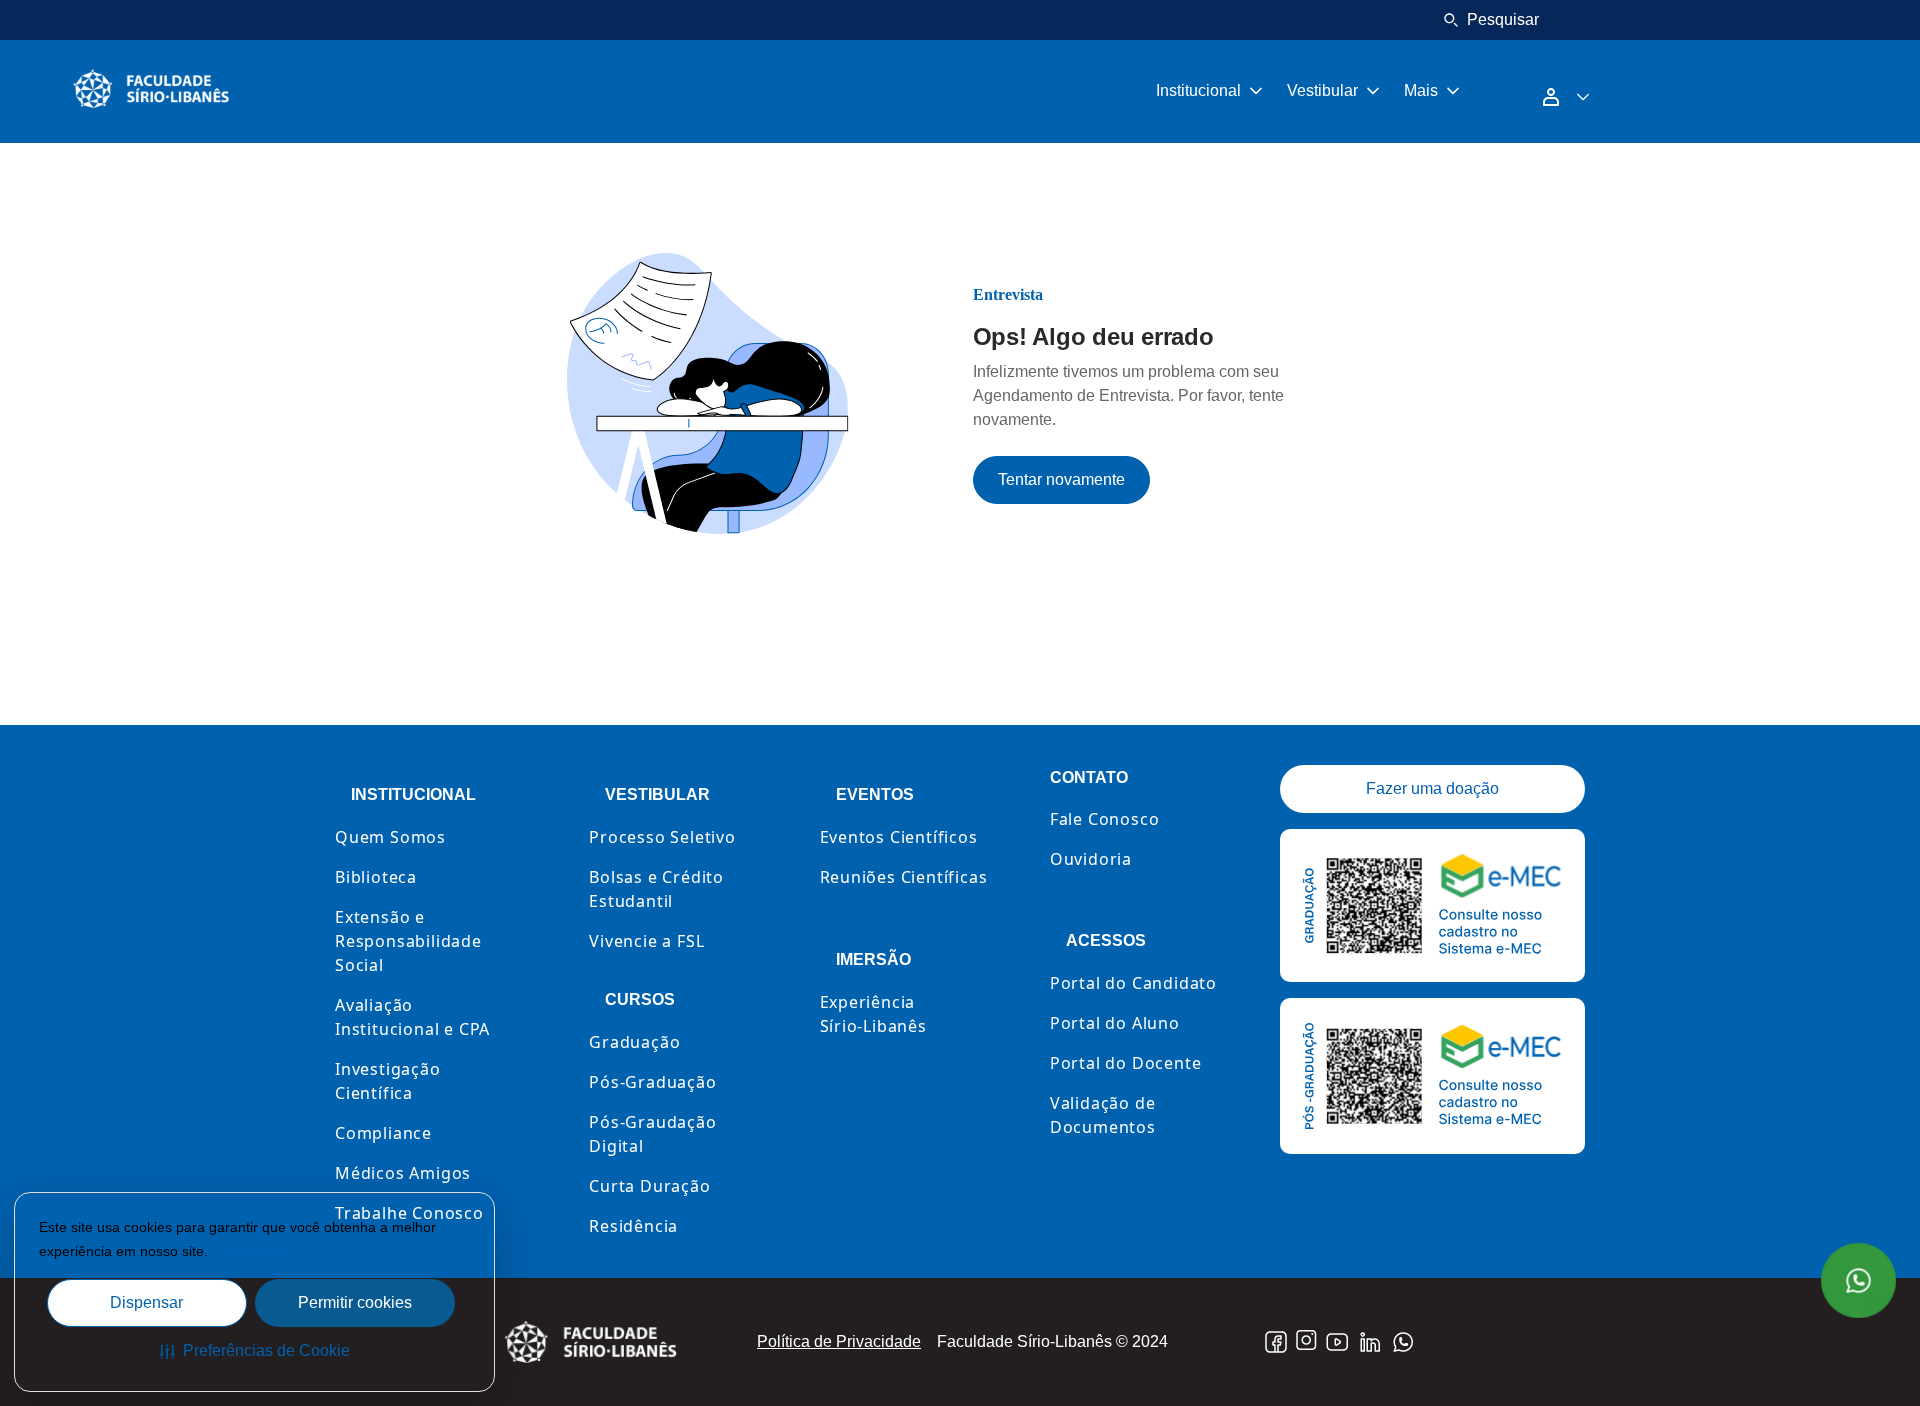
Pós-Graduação (652, 1082)
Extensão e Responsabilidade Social (408, 941)
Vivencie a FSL (646, 941)
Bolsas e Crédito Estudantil (656, 889)
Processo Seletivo (662, 837)
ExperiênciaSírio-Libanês (873, 1014)
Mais (1421, 90)
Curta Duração (649, 1186)
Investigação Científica (388, 1081)
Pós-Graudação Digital (652, 1134)
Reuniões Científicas (904, 877)
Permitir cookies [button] (355, 1302)
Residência (633, 1226)
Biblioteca (376, 877)
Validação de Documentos (1103, 1115)
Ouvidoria (1091, 859)
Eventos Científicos (899, 837)
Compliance (383, 1133)
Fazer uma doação (1432, 788)
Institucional (1198, 90)
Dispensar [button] (146, 1302)
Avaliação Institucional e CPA (412, 1017)
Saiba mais (250, 1251)
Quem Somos (390, 837)
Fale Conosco (1105, 819)
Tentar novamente (1061, 479)
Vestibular (1322, 90)
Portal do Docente (1126, 1063)
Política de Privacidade (839, 1341)
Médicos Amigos (403, 1173)
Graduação (634, 1042)
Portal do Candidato (1133, 983)
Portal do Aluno (1115, 1023)
